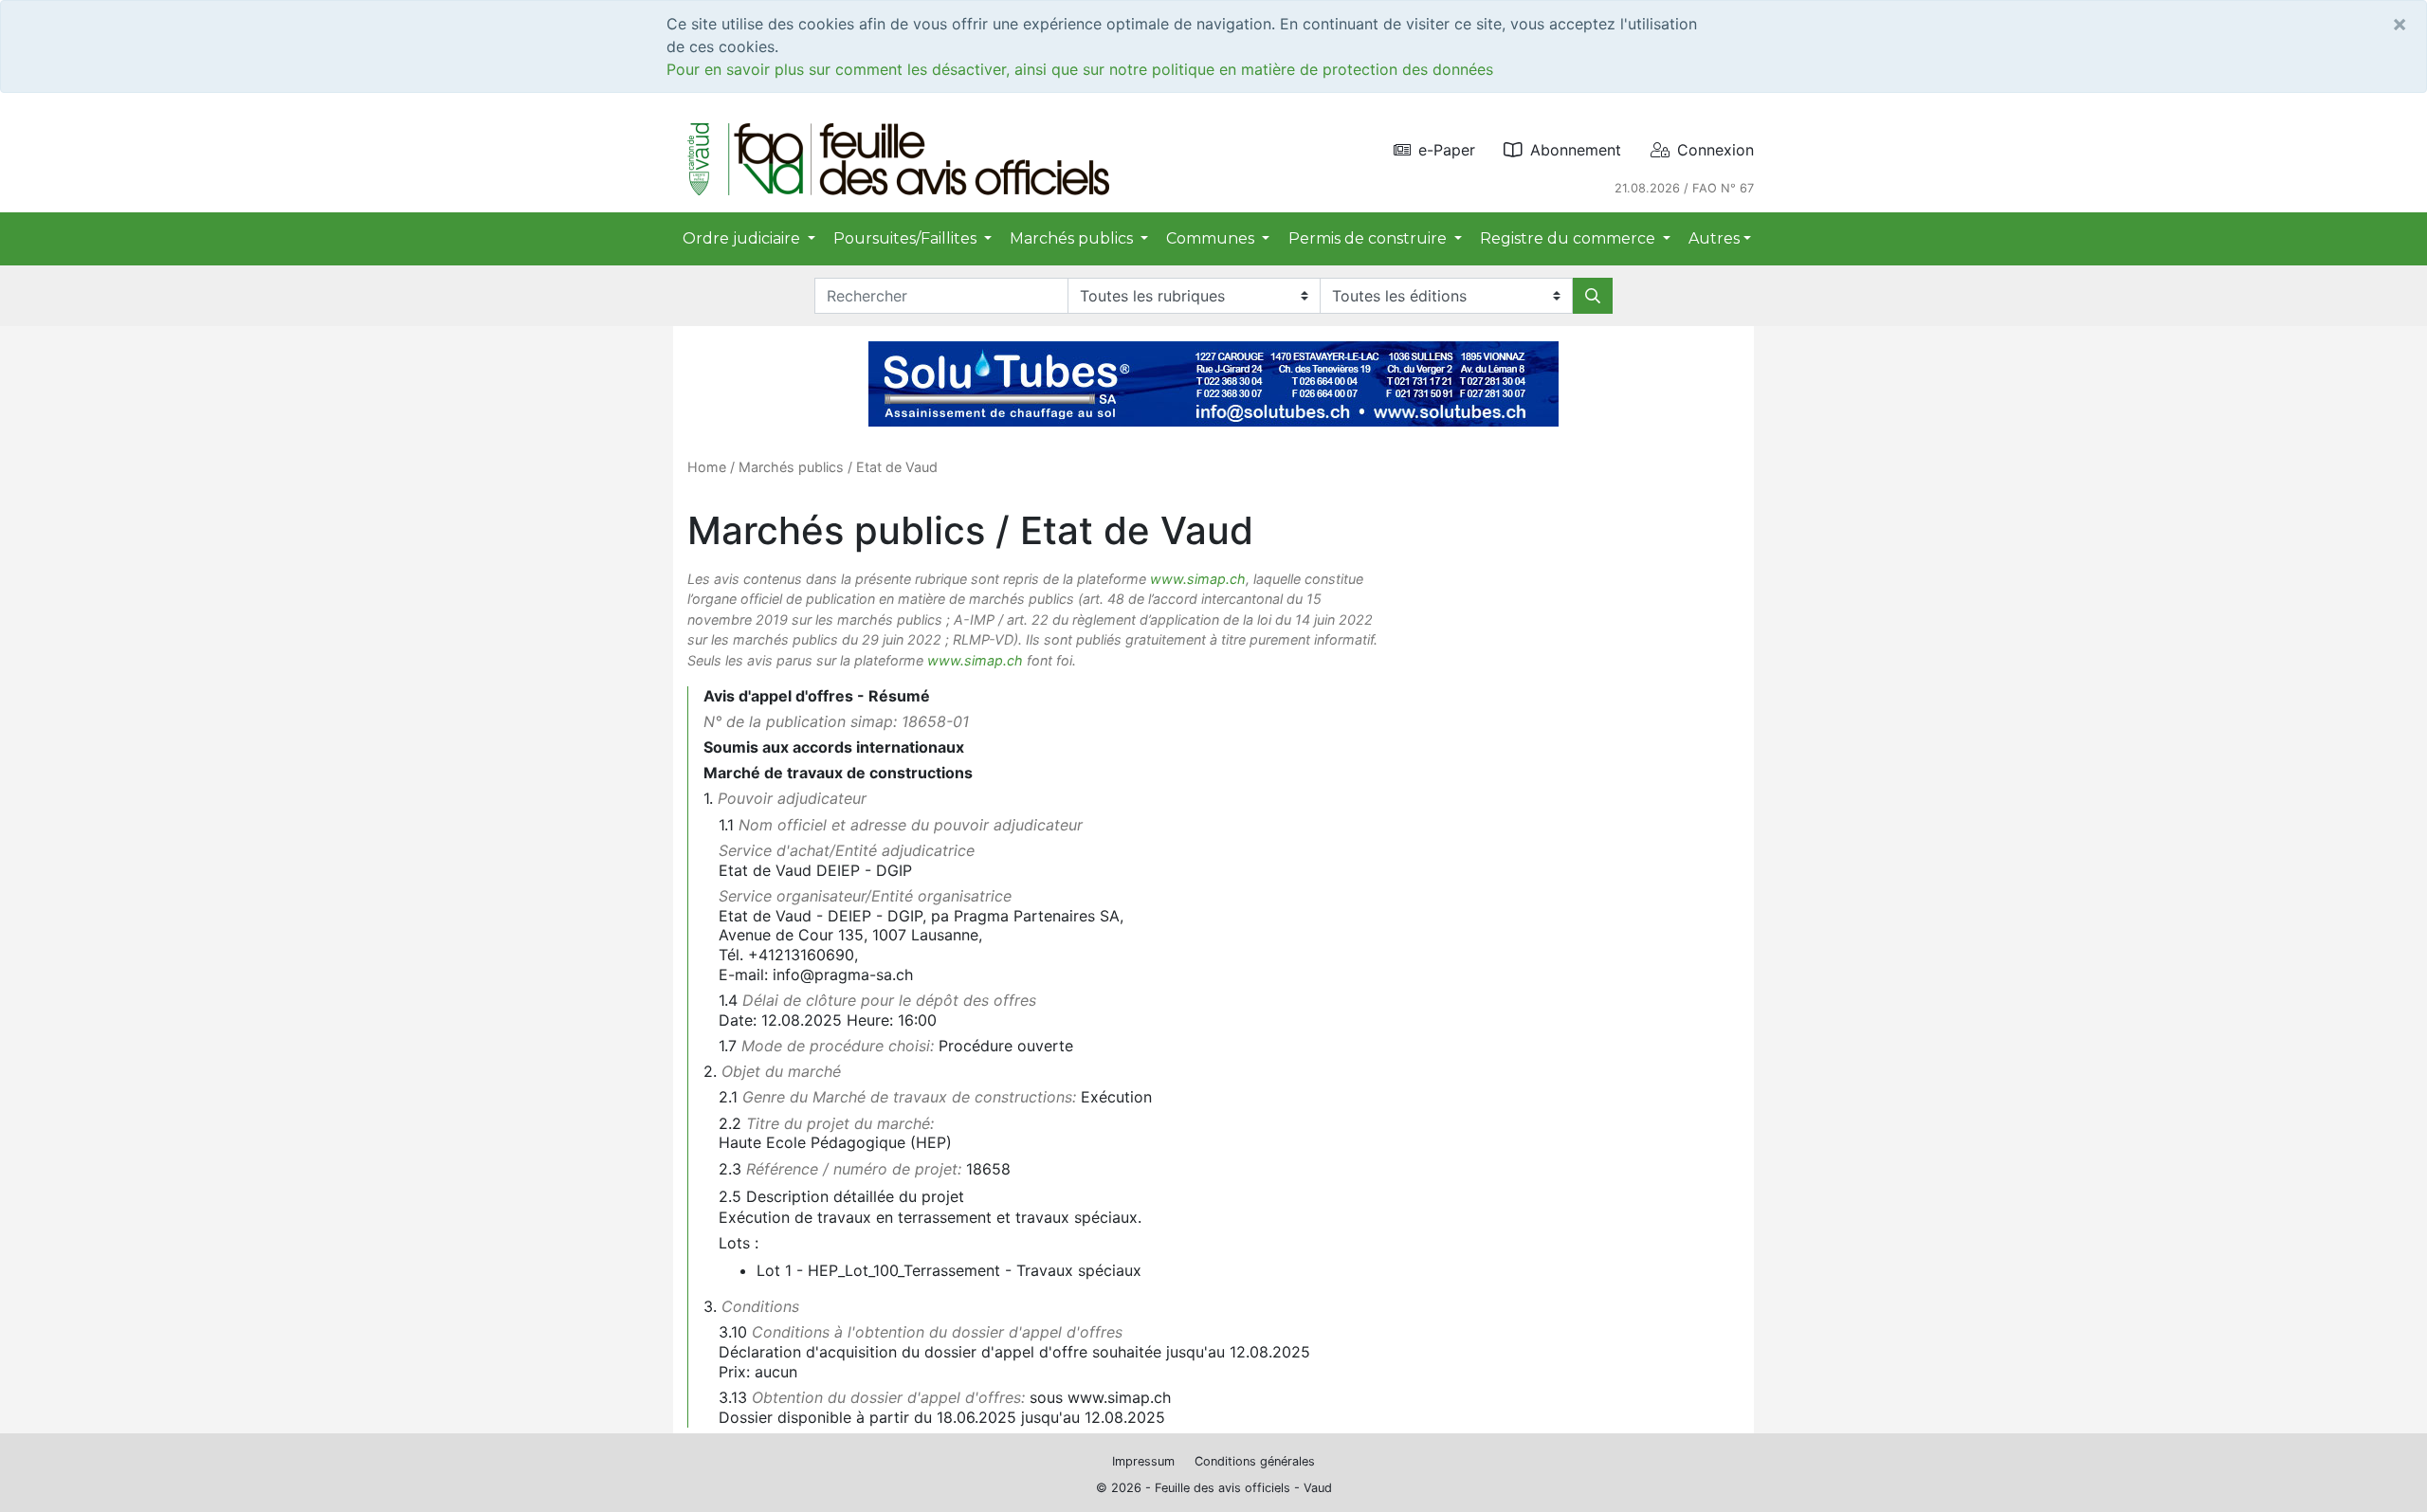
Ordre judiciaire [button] (743, 238)
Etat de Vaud (897, 467)
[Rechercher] (1593, 296)
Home (707, 467)
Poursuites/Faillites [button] (907, 238)
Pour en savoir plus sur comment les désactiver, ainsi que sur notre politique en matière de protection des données (1080, 69)
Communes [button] (1212, 238)
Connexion (1715, 150)
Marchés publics (791, 467)
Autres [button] (1714, 238)
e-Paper (1447, 150)
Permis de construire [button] (1369, 238)
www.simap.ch (1198, 579)
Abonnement (1576, 150)
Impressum (1143, 1461)
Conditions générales (1255, 1461)
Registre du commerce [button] (1569, 238)
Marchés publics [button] (1073, 238)
